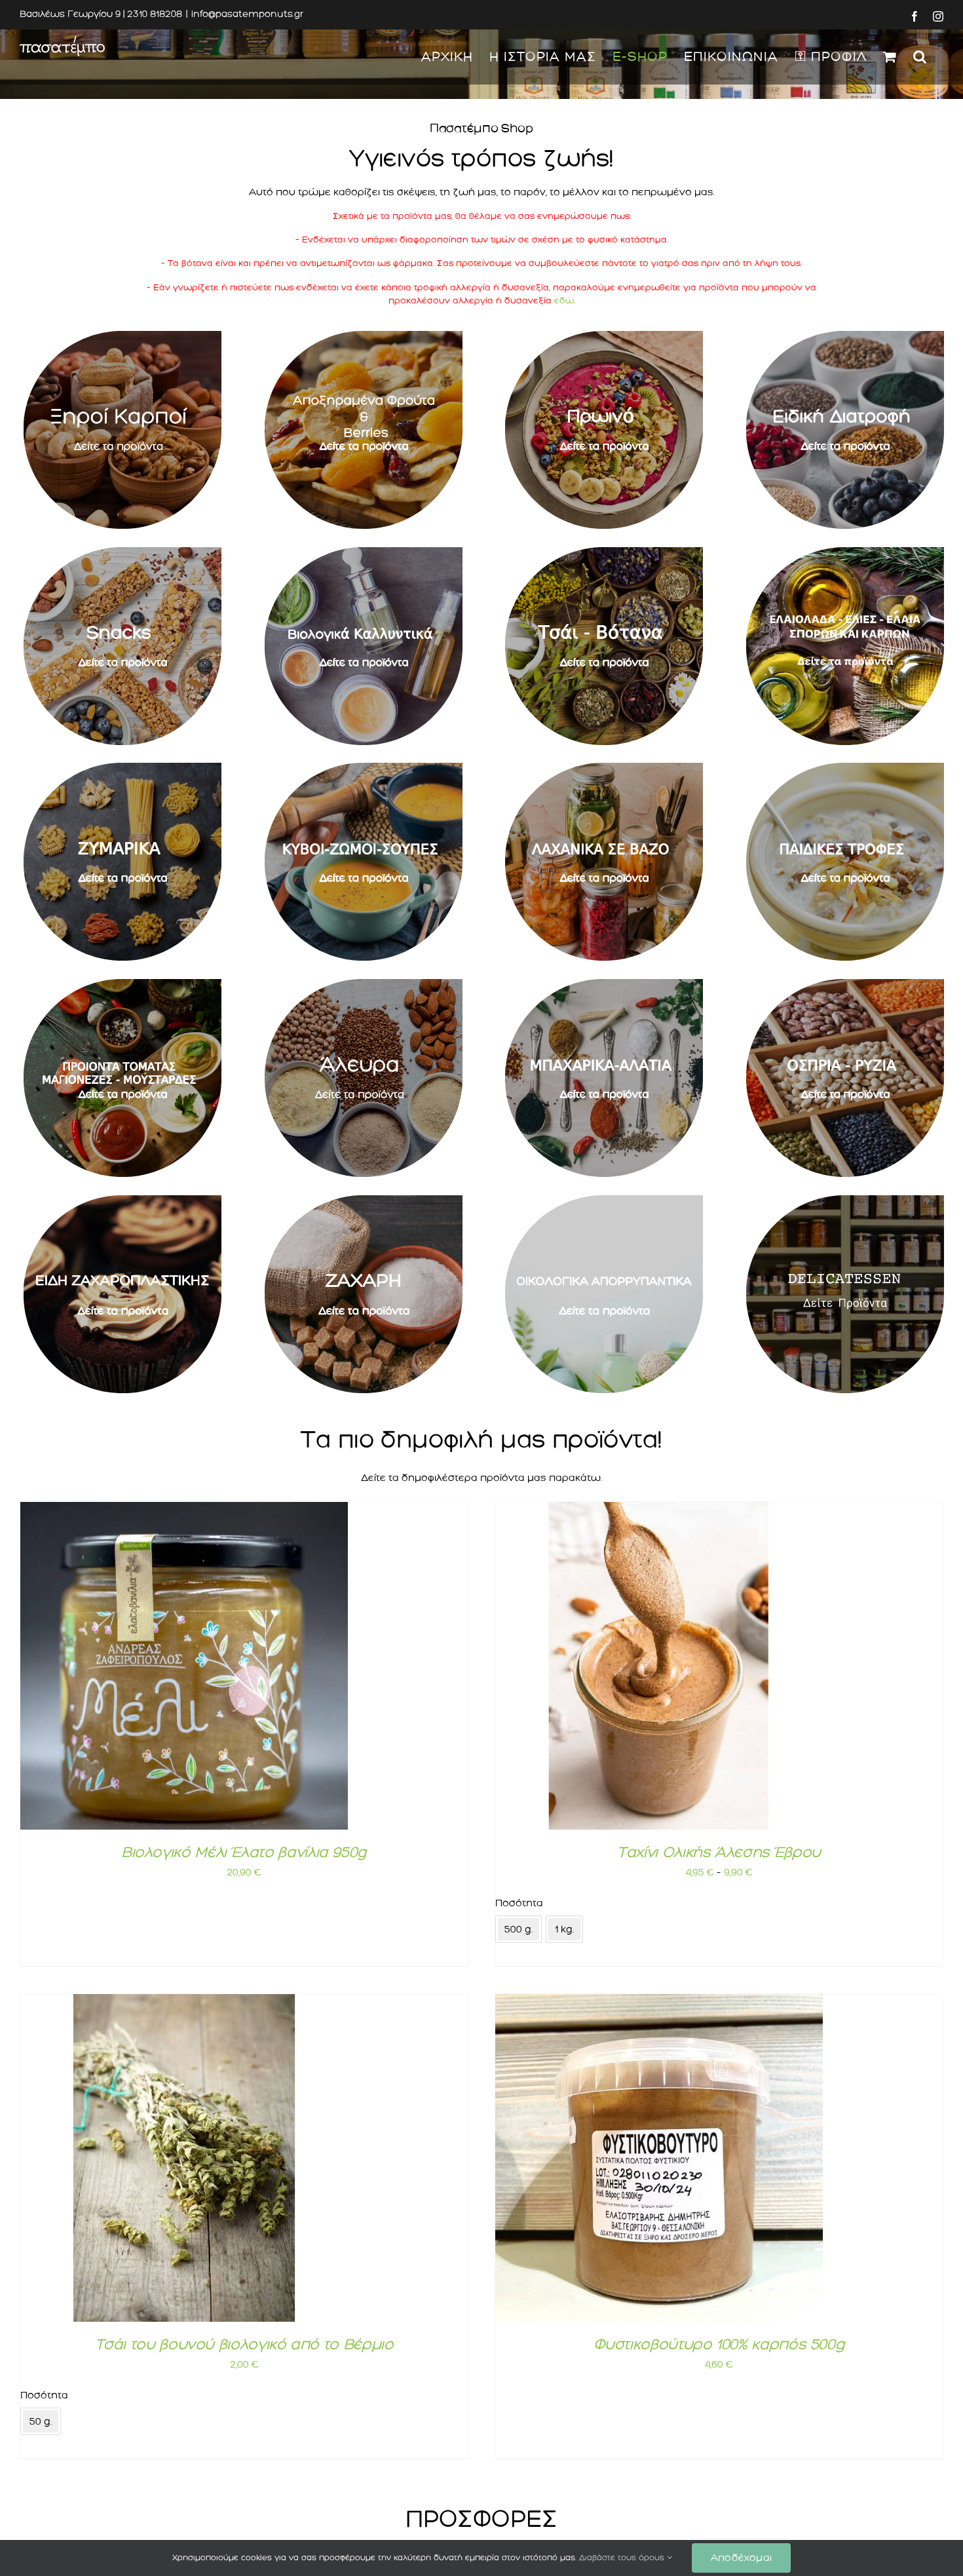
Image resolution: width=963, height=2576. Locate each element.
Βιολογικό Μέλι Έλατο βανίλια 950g (244, 1852)
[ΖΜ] (123, 768)
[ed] (845, 336)
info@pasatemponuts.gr (247, 14)
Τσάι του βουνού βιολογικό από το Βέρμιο (244, 2344)
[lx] (604, 768)
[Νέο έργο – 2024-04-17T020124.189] (845, 1201)
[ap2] (364, 336)
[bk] (364, 552)
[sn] (123, 552)
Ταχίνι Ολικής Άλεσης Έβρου (719, 1852)
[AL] (604, 984)
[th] (604, 552)
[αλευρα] (364, 984)
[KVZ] (364, 768)
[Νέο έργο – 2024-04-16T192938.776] (845, 552)
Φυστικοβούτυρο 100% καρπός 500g (719, 2344)
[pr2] (604, 336)
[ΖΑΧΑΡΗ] (364, 1201)
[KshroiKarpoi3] (123, 336)
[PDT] (845, 768)
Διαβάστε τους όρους (623, 2558)
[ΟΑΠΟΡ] (604, 1201)
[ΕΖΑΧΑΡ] (123, 1201)
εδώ (564, 300)
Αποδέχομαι (741, 2558)
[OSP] (845, 984)
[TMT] (123, 984)
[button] (920, 57)
